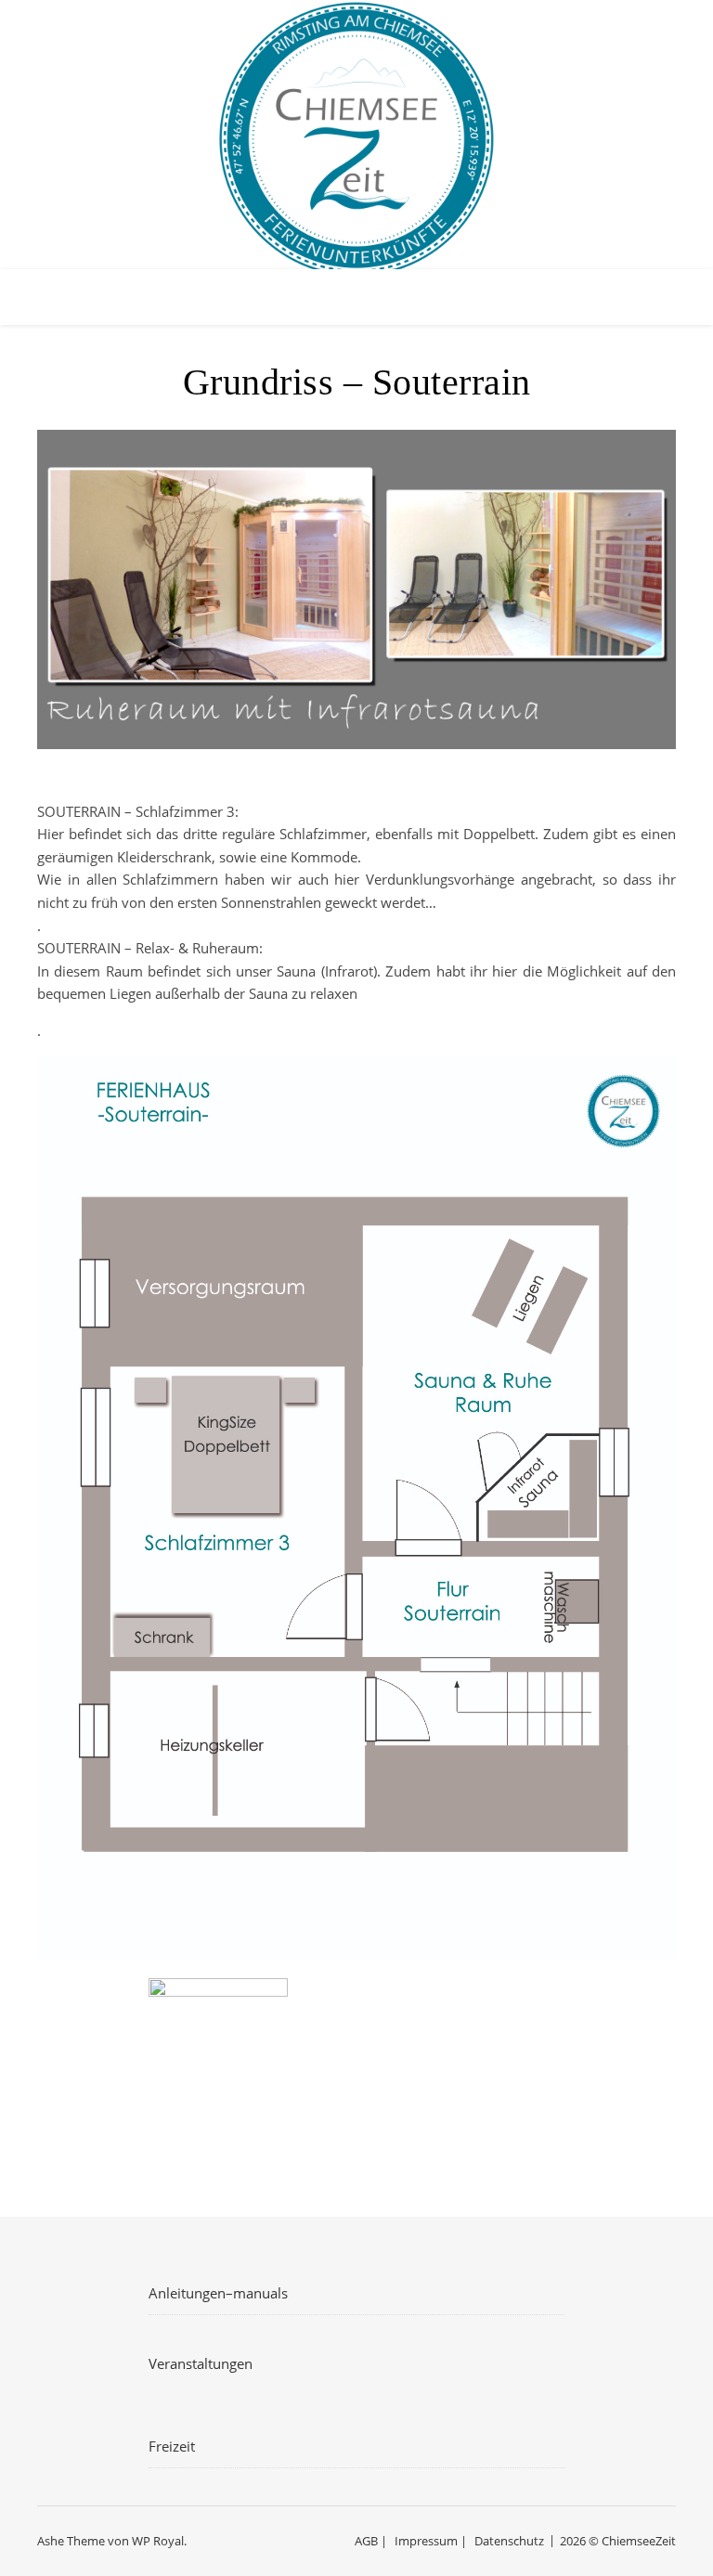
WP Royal (158, 2541)
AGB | (371, 2541)
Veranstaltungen (201, 2363)
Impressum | (431, 2541)
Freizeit (172, 2446)
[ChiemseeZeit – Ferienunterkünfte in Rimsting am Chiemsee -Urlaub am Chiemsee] (356, 139)
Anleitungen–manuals (218, 2293)
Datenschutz (509, 2541)
